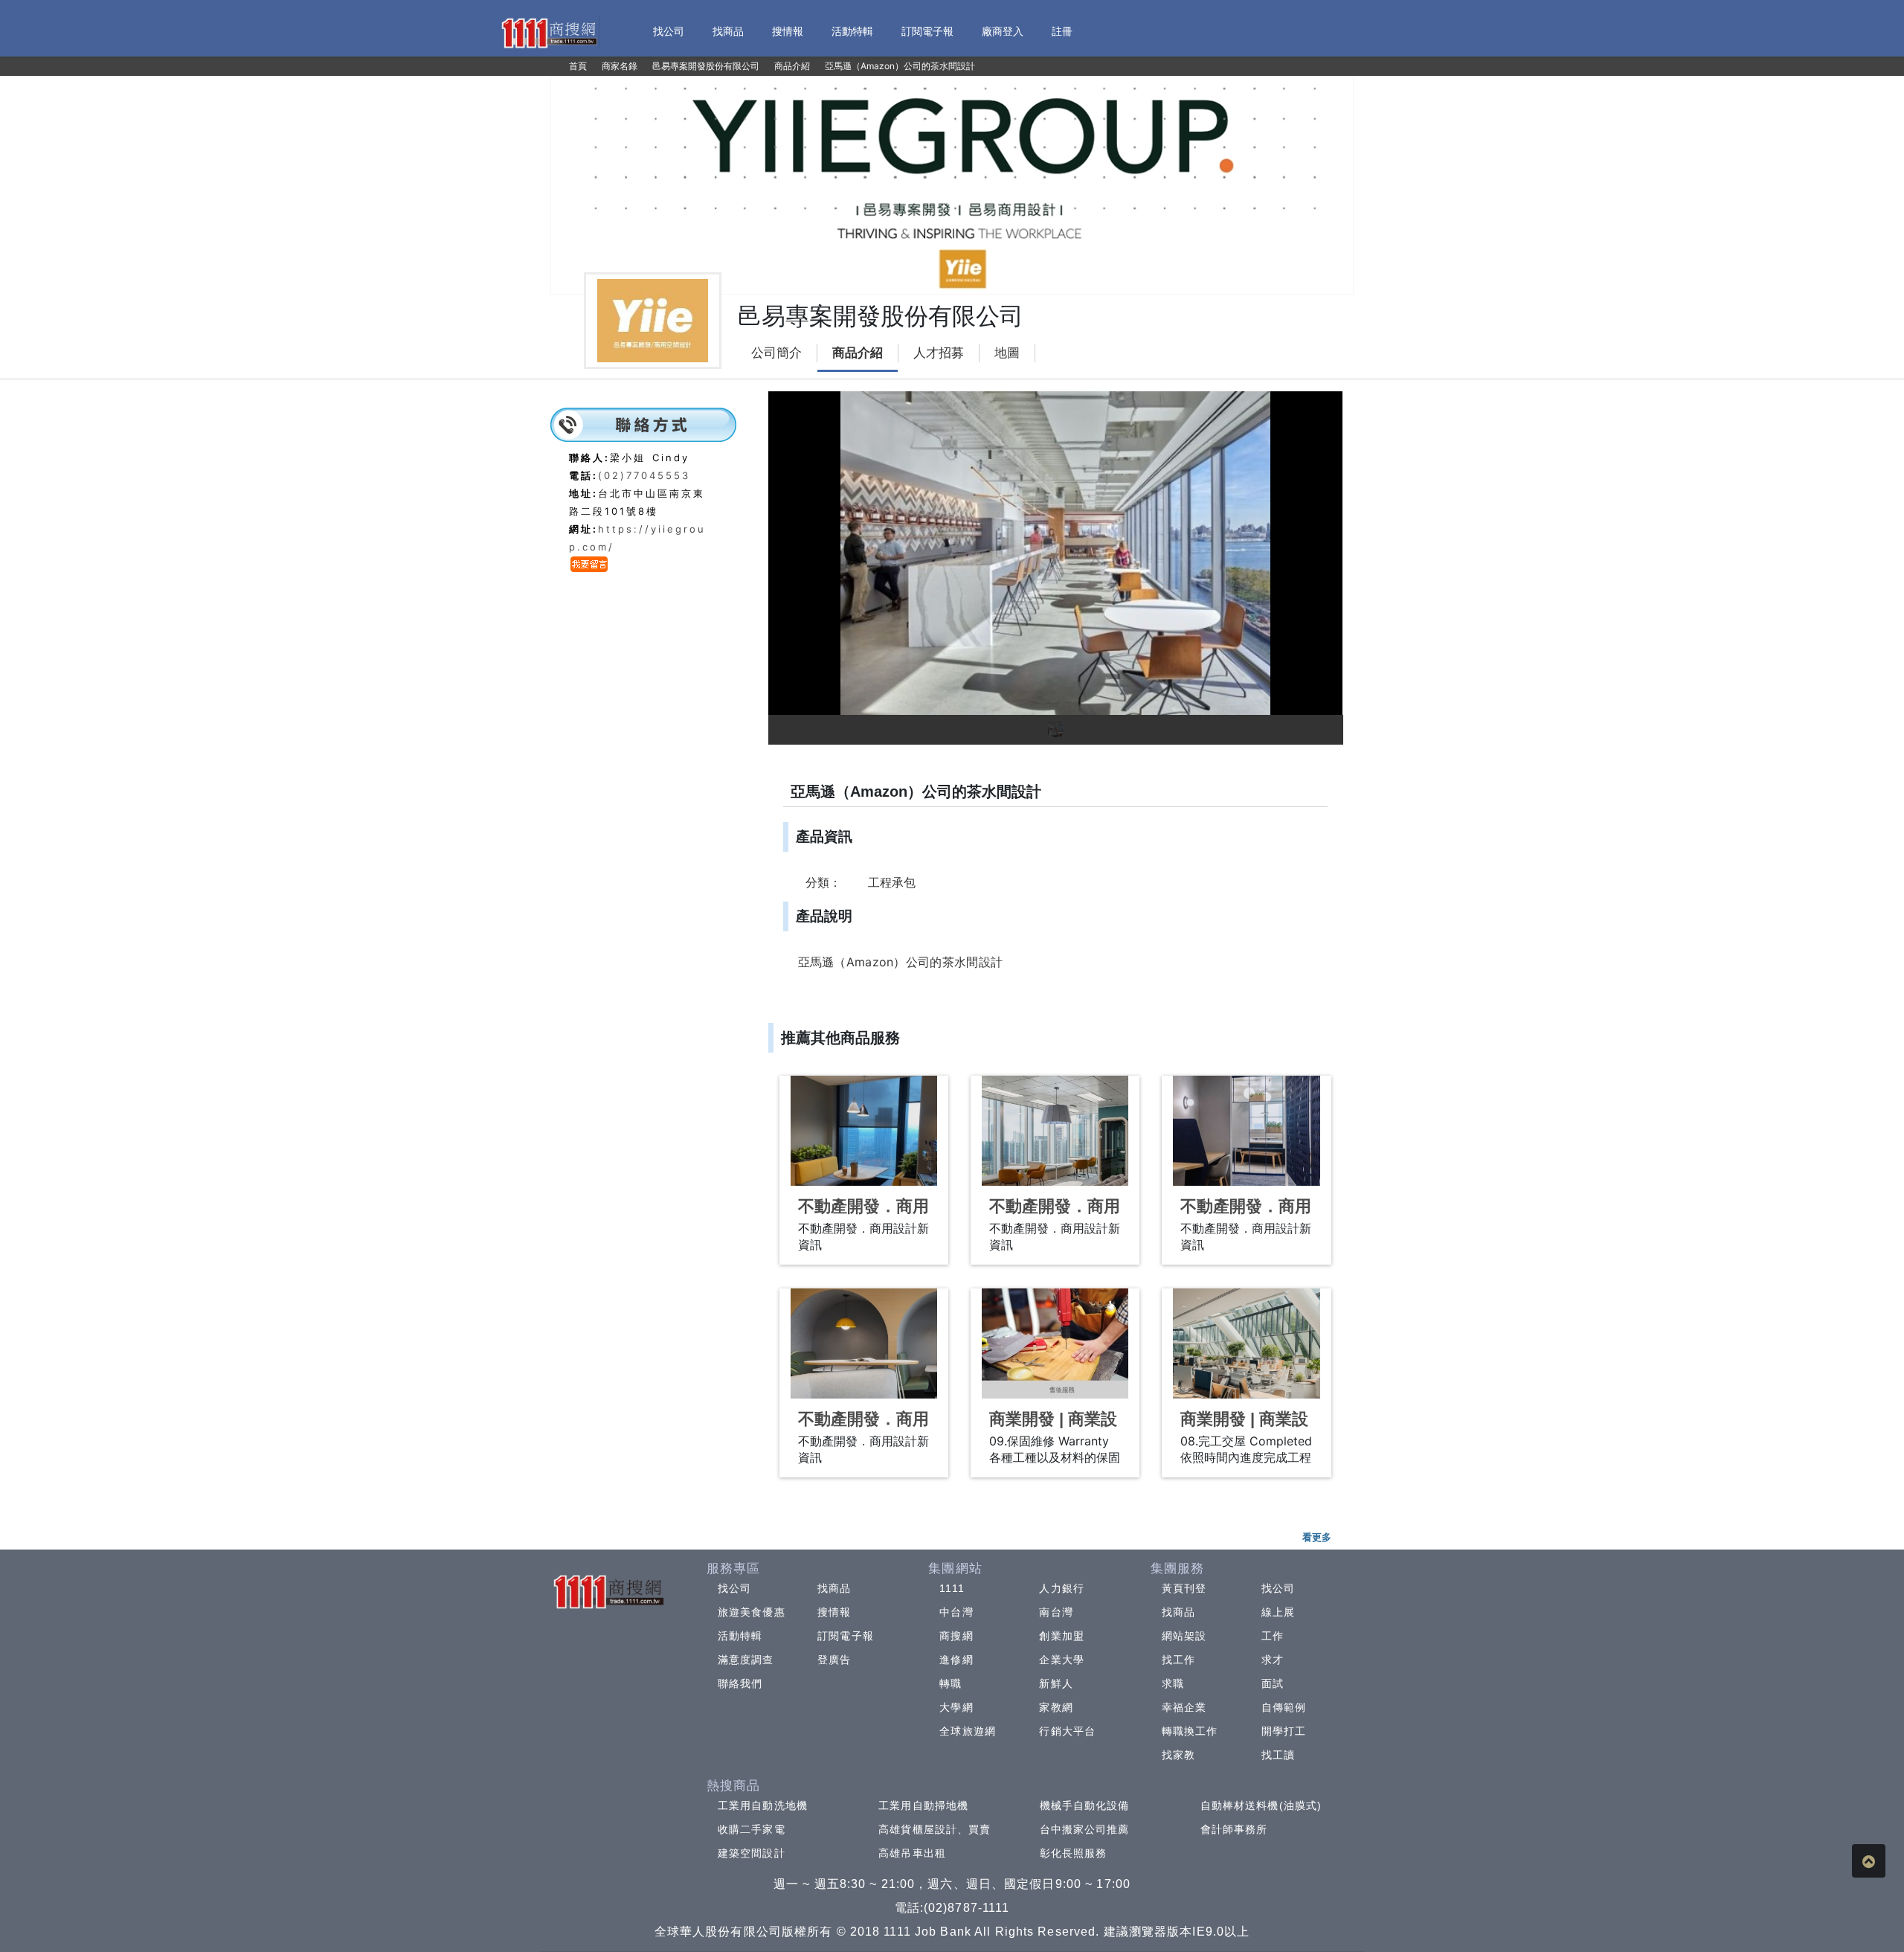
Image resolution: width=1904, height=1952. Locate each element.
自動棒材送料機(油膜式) (1261, 1805)
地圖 (1007, 353)
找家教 (1178, 1755)
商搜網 (956, 1636)
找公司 (734, 1588)
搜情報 (834, 1612)
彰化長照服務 (1074, 1853)
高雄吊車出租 (912, 1853)
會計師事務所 (1234, 1829)
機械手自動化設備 (1085, 1805)
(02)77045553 (644, 475)
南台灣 (1056, 1612)
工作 (1273, 1636)
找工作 (1178, 1660)
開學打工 (1284, 1731)
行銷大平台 (1067, 1731)
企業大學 (1061, 1660)
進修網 (956, 1660)
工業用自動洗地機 (763, 1805)
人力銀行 (1061, 1588)
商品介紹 (858, 353)
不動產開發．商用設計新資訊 (863, 1216)
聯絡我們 (740, 1683)
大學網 (956, 1707)
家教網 (1056, 1707)
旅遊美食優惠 (752, 1612)
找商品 (834, 1588)
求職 (1173, 1683)
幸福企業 (1184, 1707)
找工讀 (1278, 1755)
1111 (952, 1588)
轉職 (951, 1683)
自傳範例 (1284, 1707)
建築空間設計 (752, 1853)
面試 (1273, 1683)
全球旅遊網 (968, 1731)
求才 (1273, 1660)
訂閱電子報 (846, 1636)
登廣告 (834, 1660)
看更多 (1317, 1537)
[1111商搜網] (549, 32)
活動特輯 (740, 1636)
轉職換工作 (1190, 1731)
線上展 (1278, 1612)
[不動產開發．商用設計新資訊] (864, 1131)
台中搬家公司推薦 (1085, 1829)
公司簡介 (776, 353)
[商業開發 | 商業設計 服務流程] (1055, 1343)
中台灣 (956, 1612)
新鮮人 (1056, 1683)
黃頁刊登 (1184, 1588)
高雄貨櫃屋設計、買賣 (935, 1829)
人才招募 (939, 353)
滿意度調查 (746, 1660)
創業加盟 (1061, 1636)
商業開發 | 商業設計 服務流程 (1053, 1429)
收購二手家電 (752, 1829)
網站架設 (1184, 1636)
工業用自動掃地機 (923, 1805)
